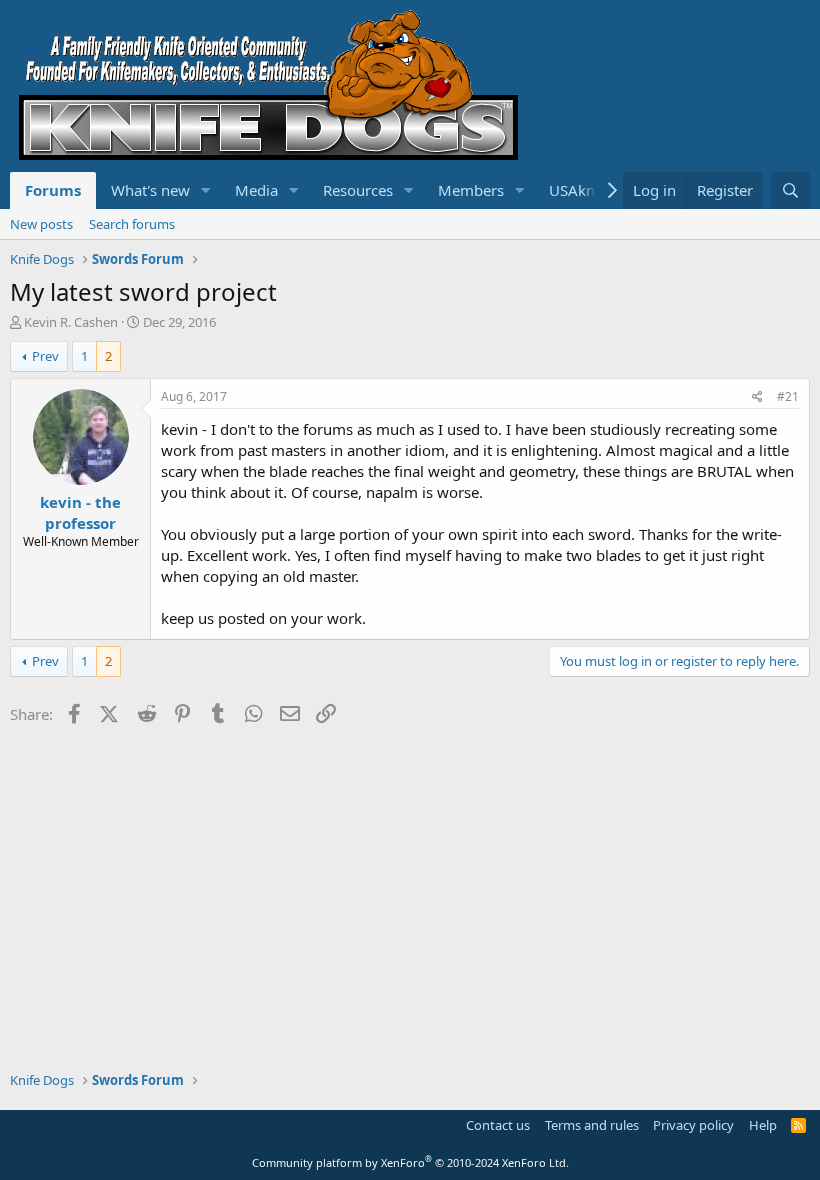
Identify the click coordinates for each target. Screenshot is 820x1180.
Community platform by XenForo (410, 1162)
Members (471, 190)
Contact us (498, 1125)
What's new (150, 190)
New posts (41, 224)
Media (256, 190)
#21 (788, 396)
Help (763, 1125)
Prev (45, 356)
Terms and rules (592, 1125)
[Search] (790, 190)
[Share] (757, 397)
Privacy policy (693, 1125)
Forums (53, 190)
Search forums (132, 224)
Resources (358, 190)
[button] (206, 190)
